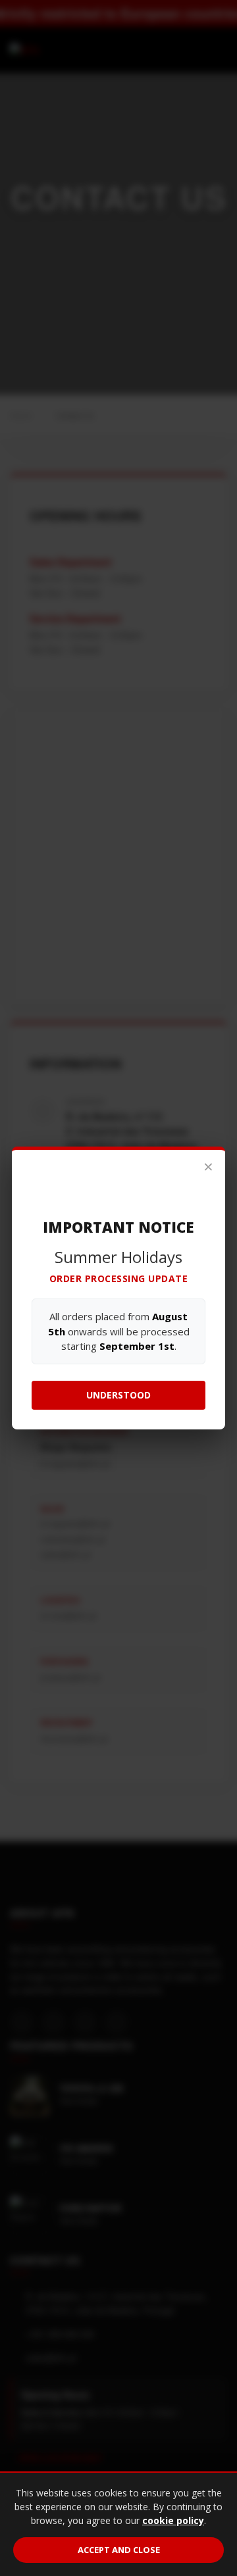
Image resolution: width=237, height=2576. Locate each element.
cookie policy (173, 2520)
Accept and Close (119, 2550)
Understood (118, 1395)
